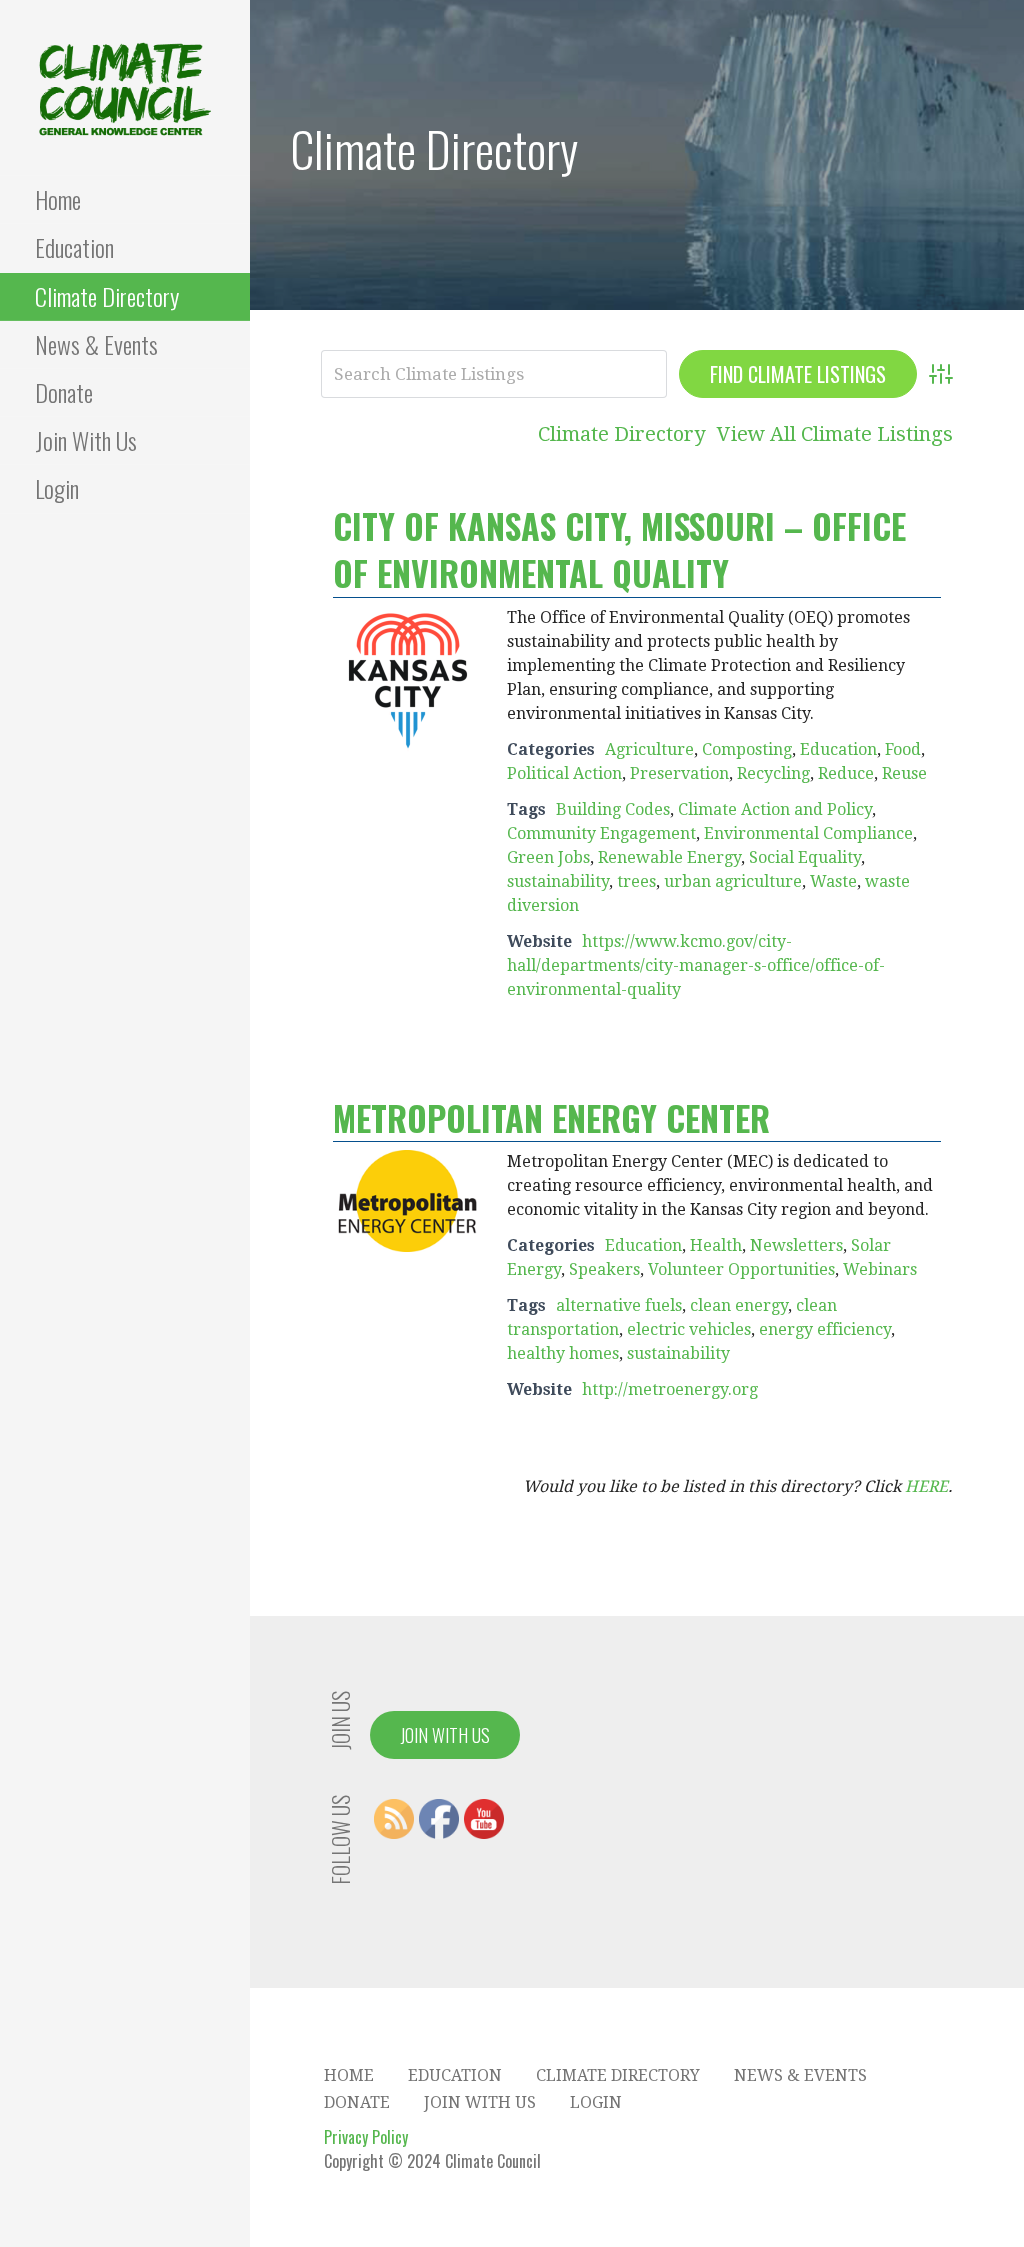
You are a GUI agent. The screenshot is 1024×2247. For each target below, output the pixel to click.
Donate (64, 392)
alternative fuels (619, 1305)
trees (636, 881)
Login (57, 488)
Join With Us (86, 440)
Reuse (904, 773)
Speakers (604, 1269)
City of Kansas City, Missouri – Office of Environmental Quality (619, 549)
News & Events (96, 344)
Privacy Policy (366, 2137)
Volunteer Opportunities (741, 1269)
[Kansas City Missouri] (408, 679)
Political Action (564, 773)
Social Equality (805, 857)
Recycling (773, 773)
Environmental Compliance (808, 833)
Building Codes (613, 809)
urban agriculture (733, 881)
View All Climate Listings (835, 434)
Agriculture (649, 749)
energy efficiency (825, 1329)
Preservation (679, 773)
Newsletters (796, 1245)
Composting (747, 749)
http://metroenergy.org (670, 1389)
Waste (833, 881)
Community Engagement (601, 833)
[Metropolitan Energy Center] (408, 1200)
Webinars (880, 1269)
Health (716, 1245)
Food (903, 749)
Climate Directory (107, 296)
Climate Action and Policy (775, 809)
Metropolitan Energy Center (551, 1117)
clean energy (739, 1305)
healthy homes (563, 1353)
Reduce (846, 773)
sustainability (558, 881)
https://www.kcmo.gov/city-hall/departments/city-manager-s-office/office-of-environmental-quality (696, 965)
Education (74, 247)
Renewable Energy (669, 857)
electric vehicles (689, 1329)
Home (58, 199)
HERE (926, 1486)
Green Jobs (548, 857)
